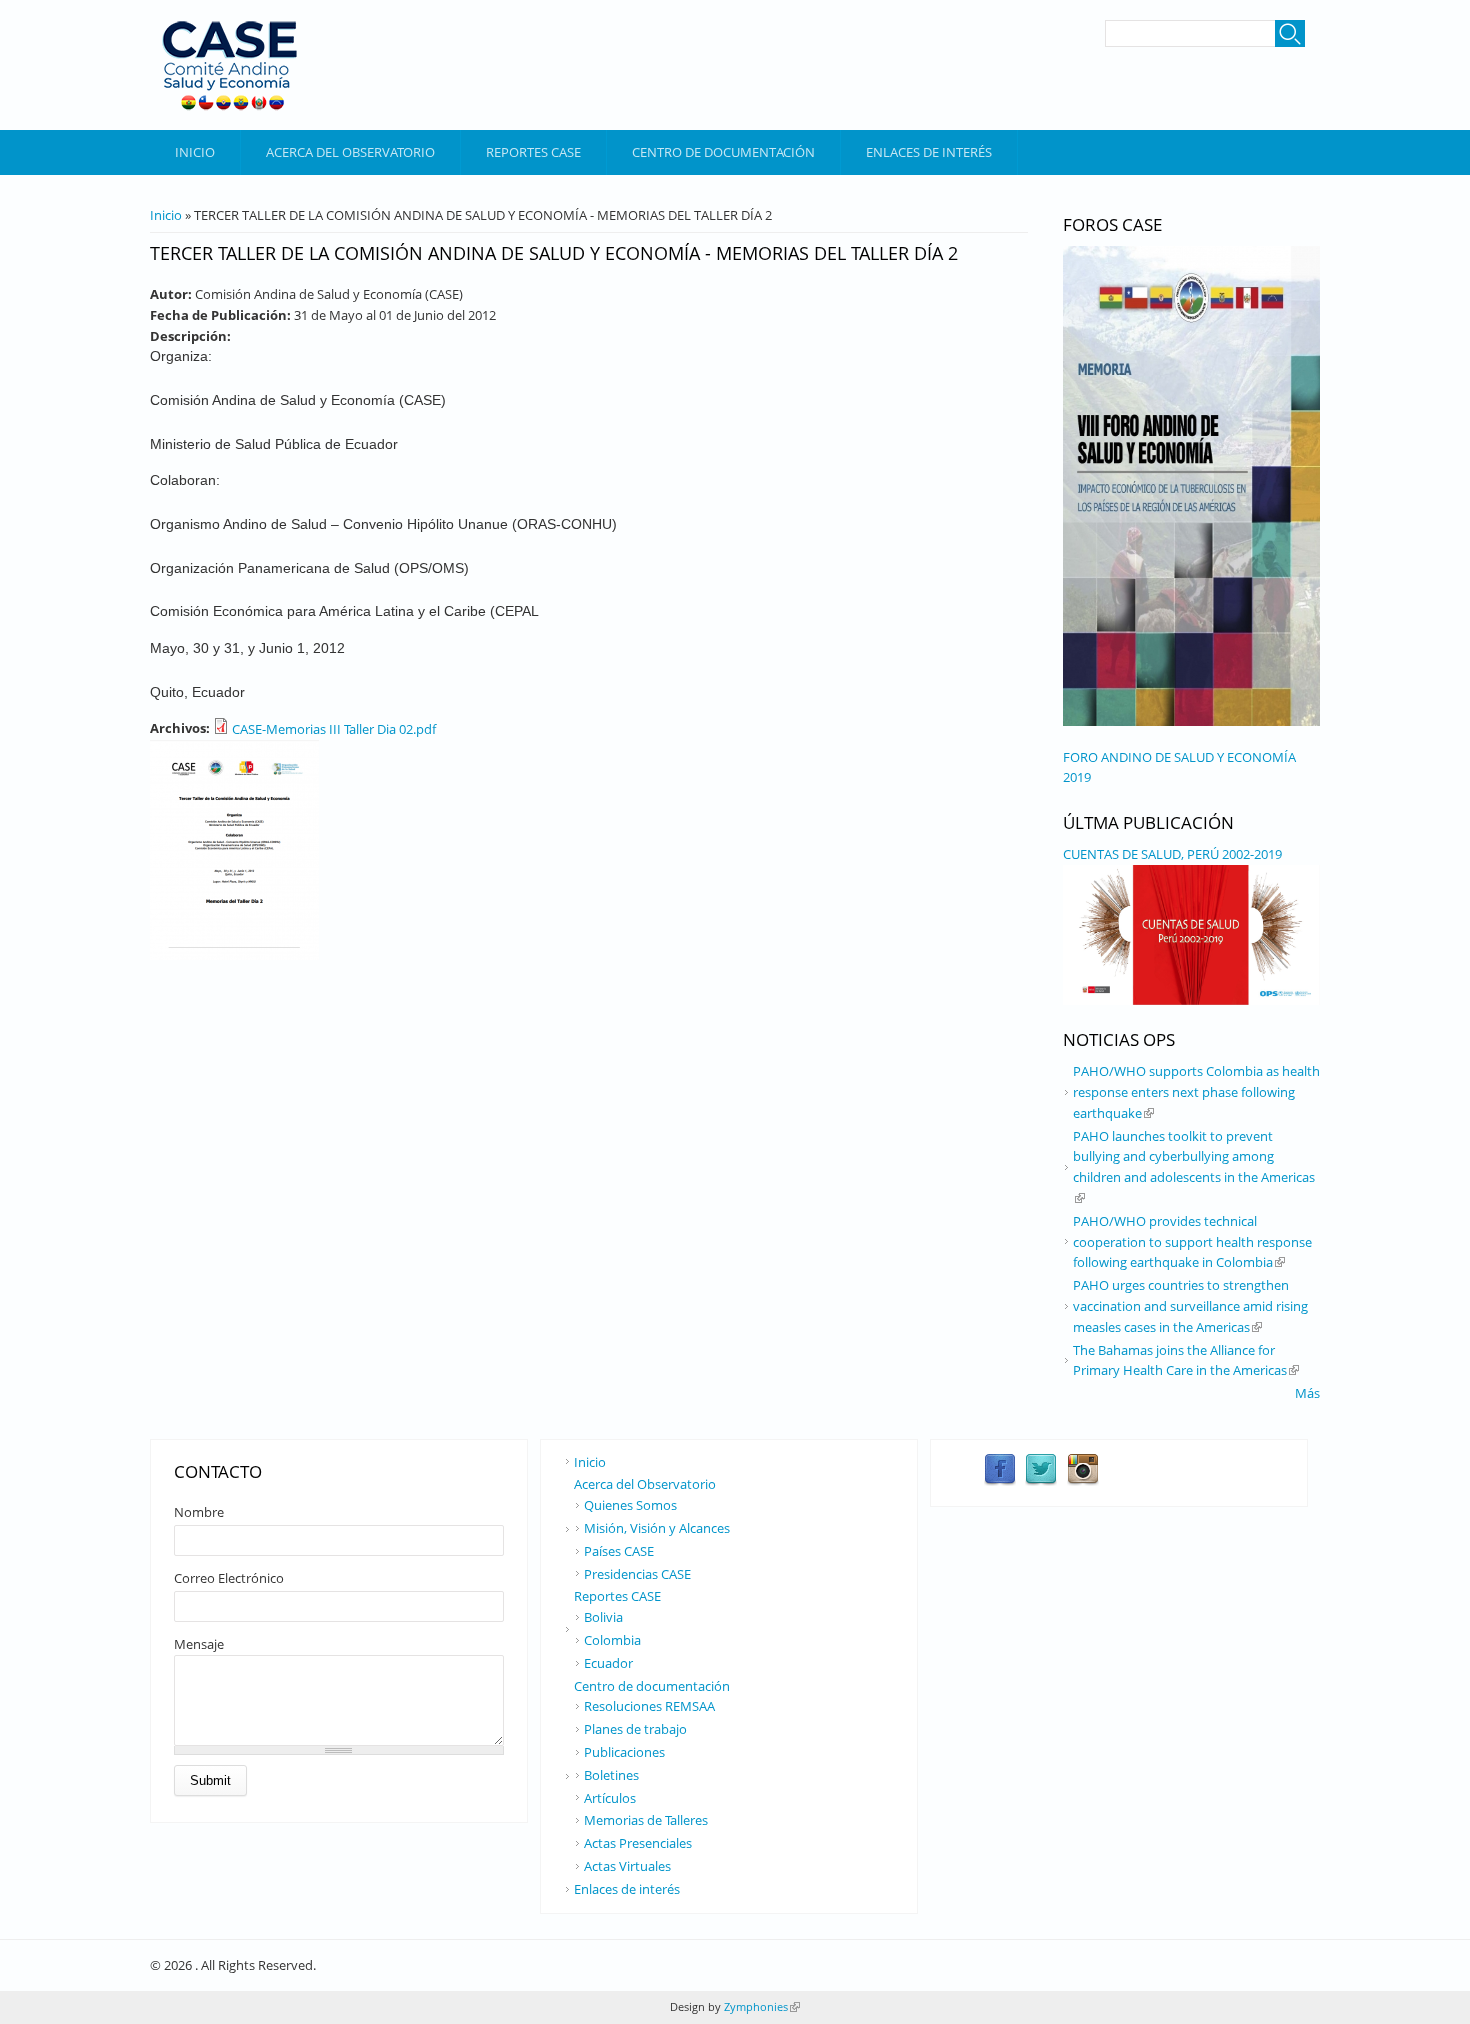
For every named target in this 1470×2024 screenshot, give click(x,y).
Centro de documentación (723, 152)
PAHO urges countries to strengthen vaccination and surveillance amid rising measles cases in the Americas (1190, 1306)
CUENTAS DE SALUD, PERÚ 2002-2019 (1172, 854)
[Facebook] (1000, 1481)
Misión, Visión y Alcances (657, 1528)
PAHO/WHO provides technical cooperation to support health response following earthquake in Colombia (1192, 1242)
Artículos (610, 1798)
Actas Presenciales (638, 1843)
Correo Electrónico (229, 1578)
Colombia (612, 1640)
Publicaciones (624, 1752)
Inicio (195, 152)
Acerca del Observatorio (350, 152)
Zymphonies (760, 2006)
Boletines (611, 1775)
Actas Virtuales (627, 1866)
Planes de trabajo (635, 1729)
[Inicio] (229, 65)
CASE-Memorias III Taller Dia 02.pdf (334, 729)
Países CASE (619, 1551)
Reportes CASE (533, 152)
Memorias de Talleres (646, 1820)
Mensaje (199, 1644)
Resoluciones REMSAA (649, 1706)
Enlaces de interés (929, 152)
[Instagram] (1083, 1481)
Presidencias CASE (637, 1574)
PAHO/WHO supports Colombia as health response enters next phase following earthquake (1196, 1092)
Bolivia (603, 1617)
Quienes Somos (630, 1505)
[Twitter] (1041, 1481)
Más (1307, 1393)
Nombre (199, 1512)
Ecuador (608, 1663)
